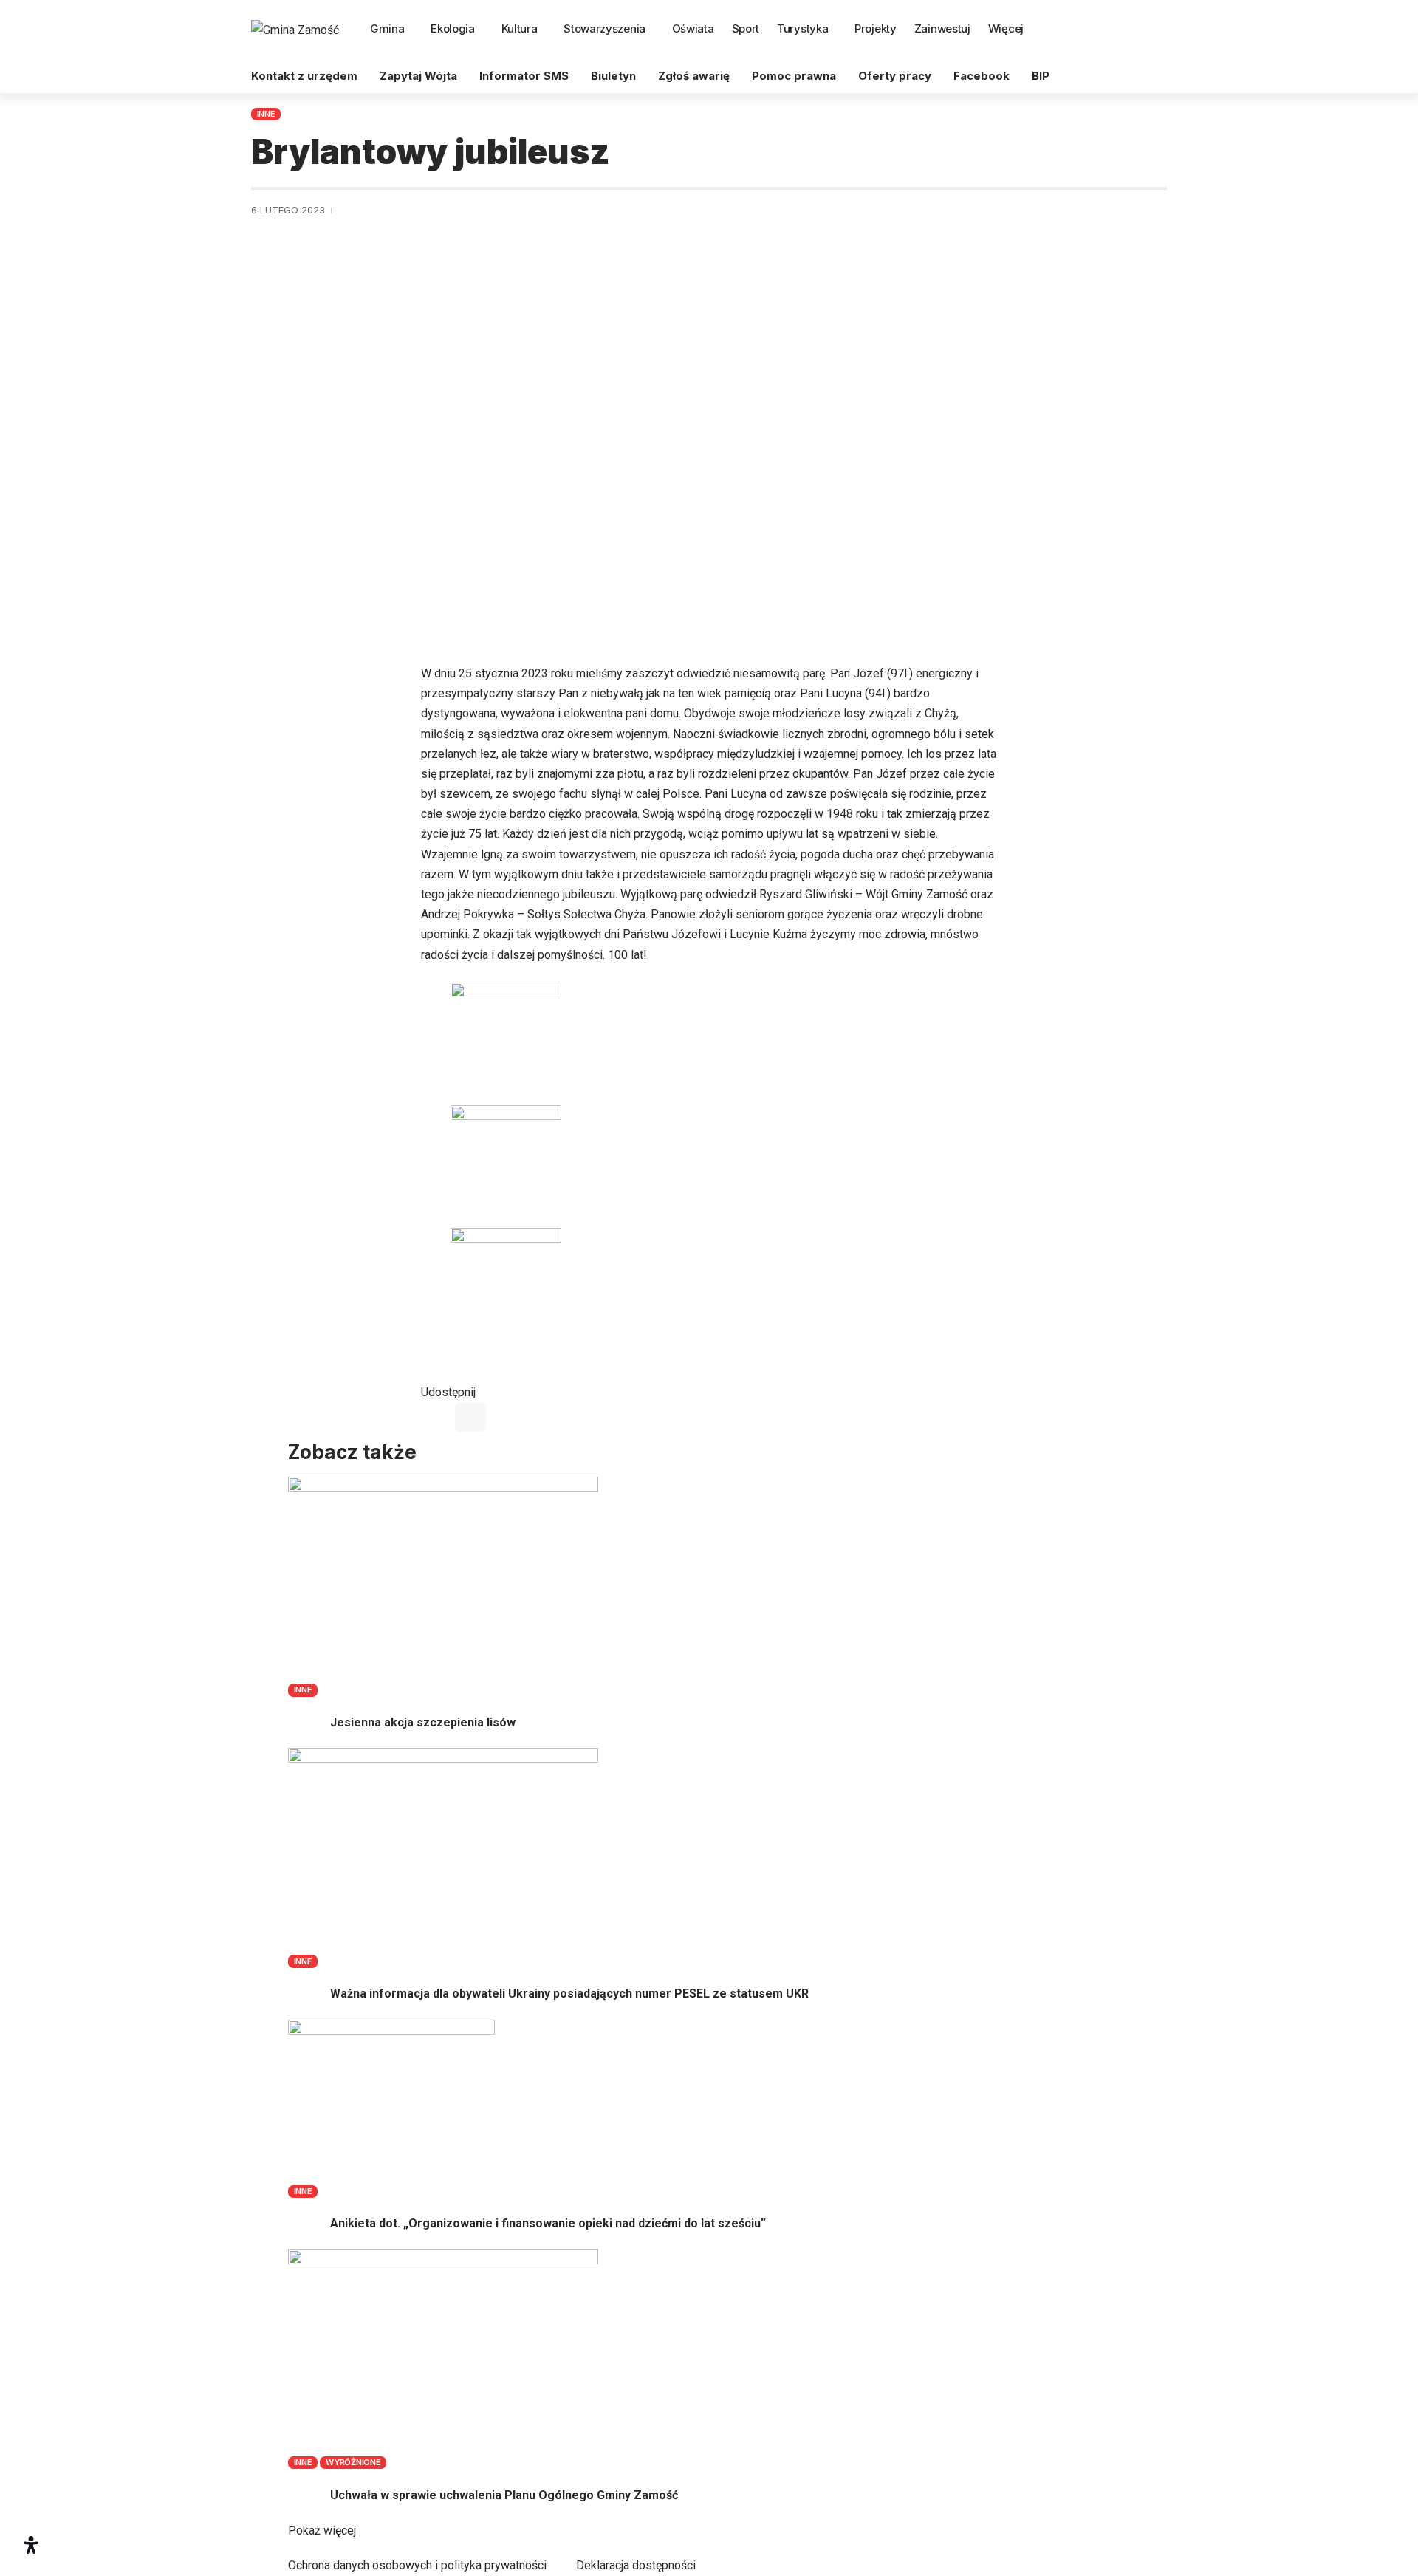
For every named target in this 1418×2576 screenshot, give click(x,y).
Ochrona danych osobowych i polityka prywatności (417, 2565)
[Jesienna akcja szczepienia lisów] (443, 1579)
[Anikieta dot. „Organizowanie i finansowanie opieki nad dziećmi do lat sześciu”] (391, 2101)
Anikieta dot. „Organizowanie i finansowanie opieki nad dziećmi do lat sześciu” (548, 2223)
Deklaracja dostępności (636, 2565)
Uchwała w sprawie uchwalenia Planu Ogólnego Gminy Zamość (504, 2495)
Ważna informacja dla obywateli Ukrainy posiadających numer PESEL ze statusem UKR (569, 1994)
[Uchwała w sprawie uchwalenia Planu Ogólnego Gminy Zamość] (443, 2352)
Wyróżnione (353, 2462)
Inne (266, 114)
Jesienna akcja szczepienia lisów (423, 1722)
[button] (1154, 30)
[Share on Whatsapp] (470, 1417)
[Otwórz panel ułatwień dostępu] (31, 2545)
